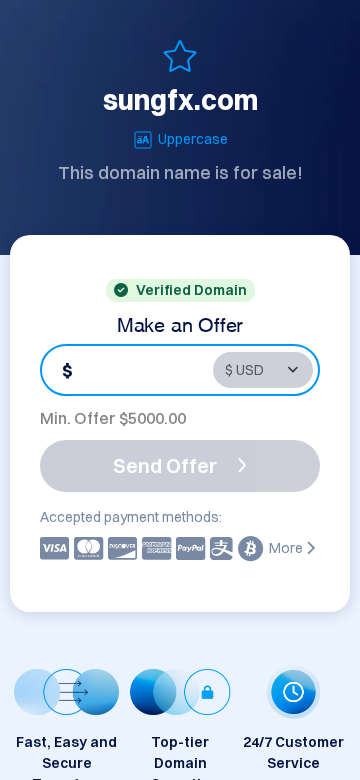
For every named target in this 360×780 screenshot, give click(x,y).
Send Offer (165, 465)
